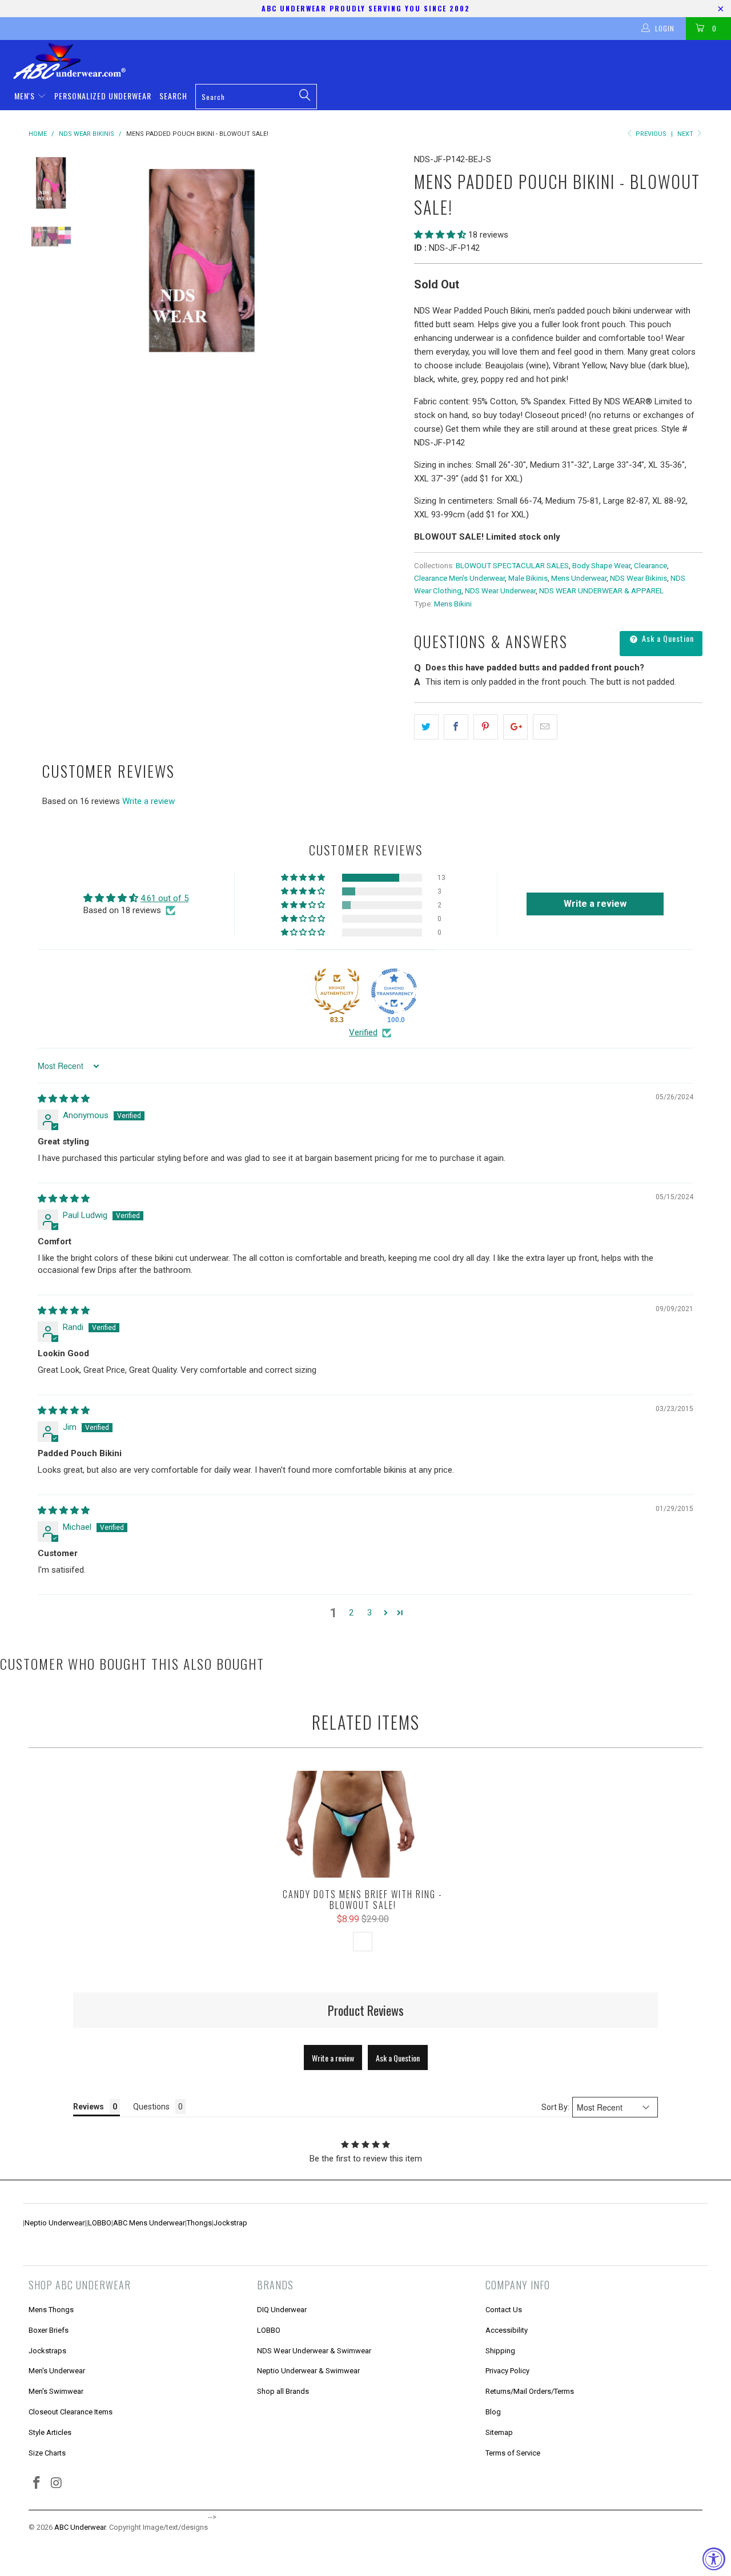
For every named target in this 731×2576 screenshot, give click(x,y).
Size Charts (47, 2453)
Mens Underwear (579, 578)
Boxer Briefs (49, 2330)
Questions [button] (151, 2107)
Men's (26, 96)
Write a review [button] (595, 904)
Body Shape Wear (601, 565)
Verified (363, 1032)
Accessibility (507, 2330)
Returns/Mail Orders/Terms (530, 2391)
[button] (440, 235)
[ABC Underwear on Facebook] (37, 2483)
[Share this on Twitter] (426, 727)
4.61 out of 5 (164, 898)
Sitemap (499, 2432)
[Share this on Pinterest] (486, 727)
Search (173, 96)
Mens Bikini (453, 604)
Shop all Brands (283, 2391)
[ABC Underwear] (371, 61)
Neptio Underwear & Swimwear (308, 2371)
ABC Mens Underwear (149, 2223)
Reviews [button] (89, 2107)
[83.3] (337, 991)
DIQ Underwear (282, 2310)
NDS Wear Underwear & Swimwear (314, 2351)
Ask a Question (667, 638)
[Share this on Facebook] (456, 727)
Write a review (148, 801)
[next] (386, 262)
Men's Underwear (57, 2371)
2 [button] (351, 1613)
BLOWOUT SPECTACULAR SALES (512, 565)
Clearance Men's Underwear (459, 578)
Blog (493, 2412)
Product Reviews (366, 2010)
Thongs (199, 2223)
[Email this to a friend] (545, 727)
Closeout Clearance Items (71, 2412)
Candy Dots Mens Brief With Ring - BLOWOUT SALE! (363, 1824)
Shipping (500, 2351)
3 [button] (369, 1613)
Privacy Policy (507, 2371)
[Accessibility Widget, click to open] (714, 2559)
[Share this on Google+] (515, 727)
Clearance (650, 565)
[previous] (109, 262)
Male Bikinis (528, 578)
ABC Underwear (80, 2527)
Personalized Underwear (103, 96)
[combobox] (256, 97)
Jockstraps (47, 2351)
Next (686, 134)
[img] (64, 1099)
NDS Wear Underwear (500, 590)
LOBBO (100, 2223)
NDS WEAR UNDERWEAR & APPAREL (601, 590)
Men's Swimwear (56, 2391)
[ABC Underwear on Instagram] (57, 2483)
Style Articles (50, 2432)
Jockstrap (230, 2223)
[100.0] (394, 991)
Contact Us (504, 2310)
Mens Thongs (51, 2310)
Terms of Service (513, 2453)
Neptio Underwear (55, 2223)
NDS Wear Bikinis (638, 578)
